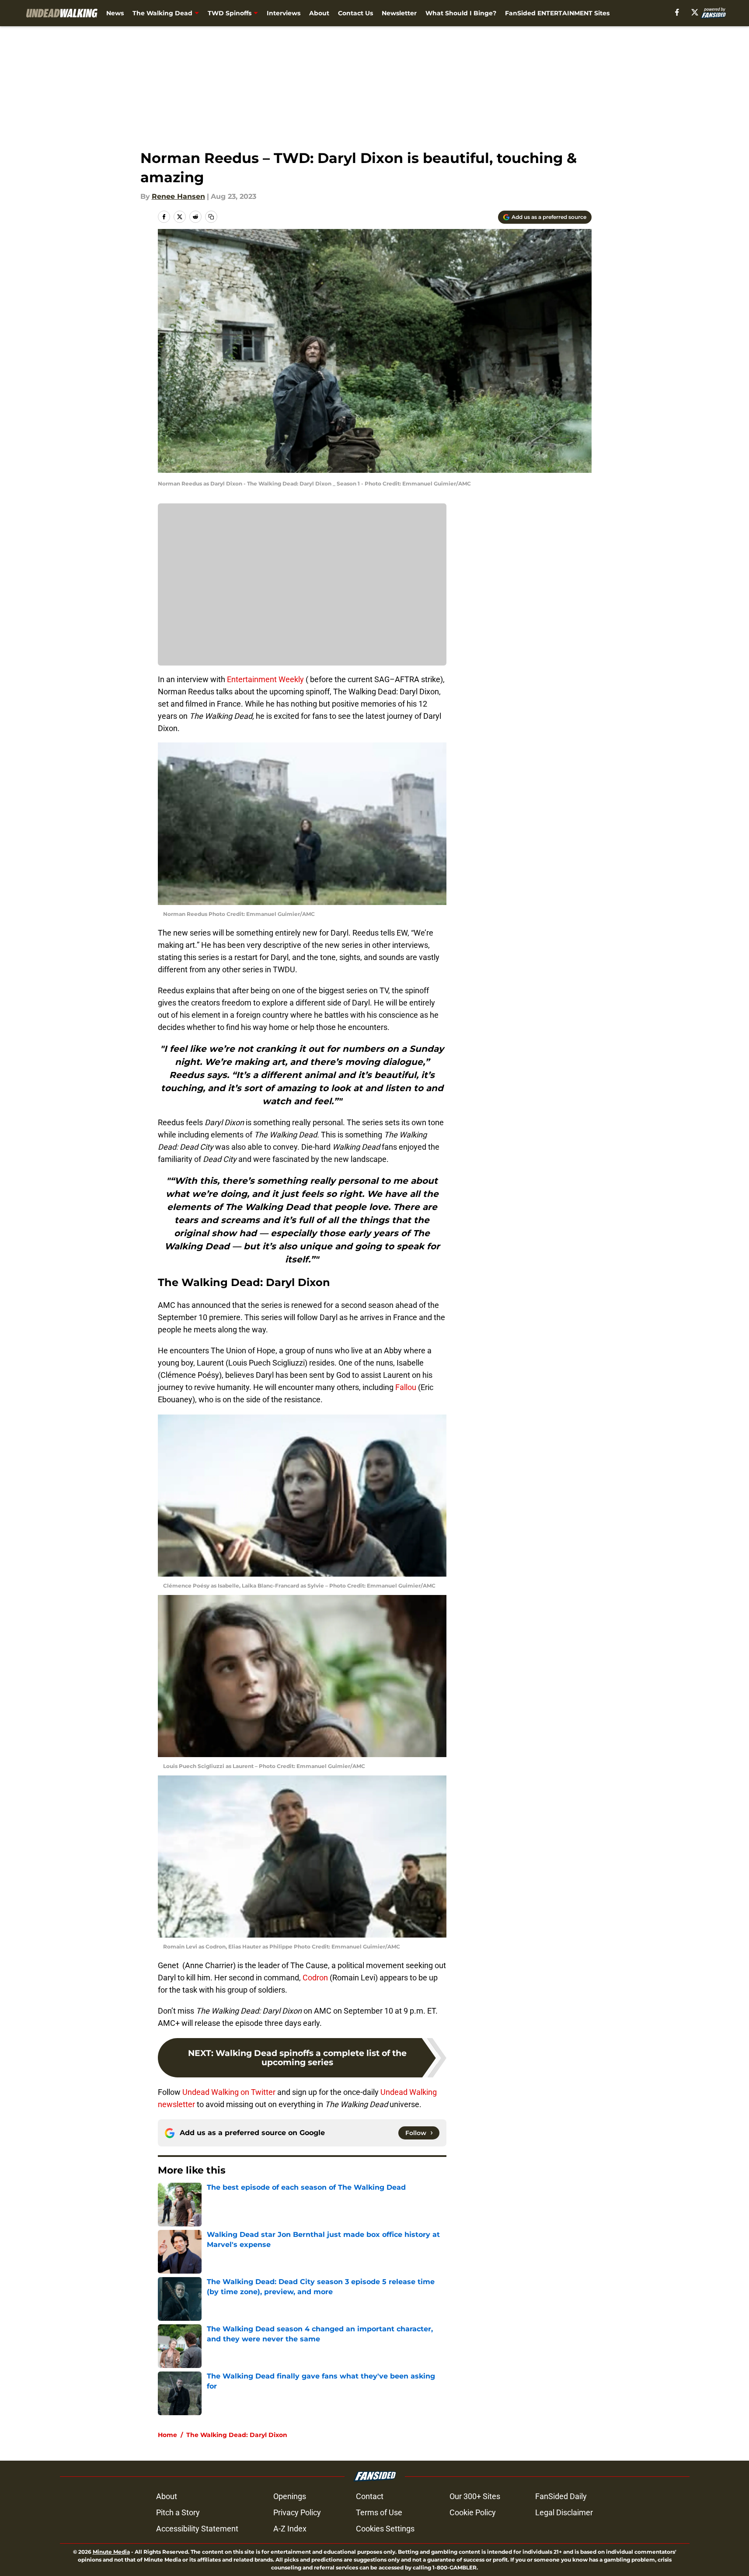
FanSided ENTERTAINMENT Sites (557, 13)
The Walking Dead (162, 13)
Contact (370, 2496)
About (319, 13)
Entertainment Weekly (265, 679)
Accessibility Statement (197, 2529)
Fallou (406, 1387)
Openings (290, 2496)
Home (167, 2435)
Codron (315, 1978)
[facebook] (677, 12)
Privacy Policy (297, 2512)
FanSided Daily (561, 2496)
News (115, 13)
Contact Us (355, 13)
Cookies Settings (385, 2529)
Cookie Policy (473, 2512)
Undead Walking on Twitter (229, 2092)
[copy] (211, 217)
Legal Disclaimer (564, 2512)
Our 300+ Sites (475, 2496)
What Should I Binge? (461, 13)
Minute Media (111, 2552)
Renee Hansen (178, 196)
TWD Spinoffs (230, 13)
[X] (695, 12)
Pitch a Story (178, 2512)
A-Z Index (290, 2529)
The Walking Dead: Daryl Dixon (237, 2435)
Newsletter (399, 13)
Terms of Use (379, 2512)
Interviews (284, 13)
